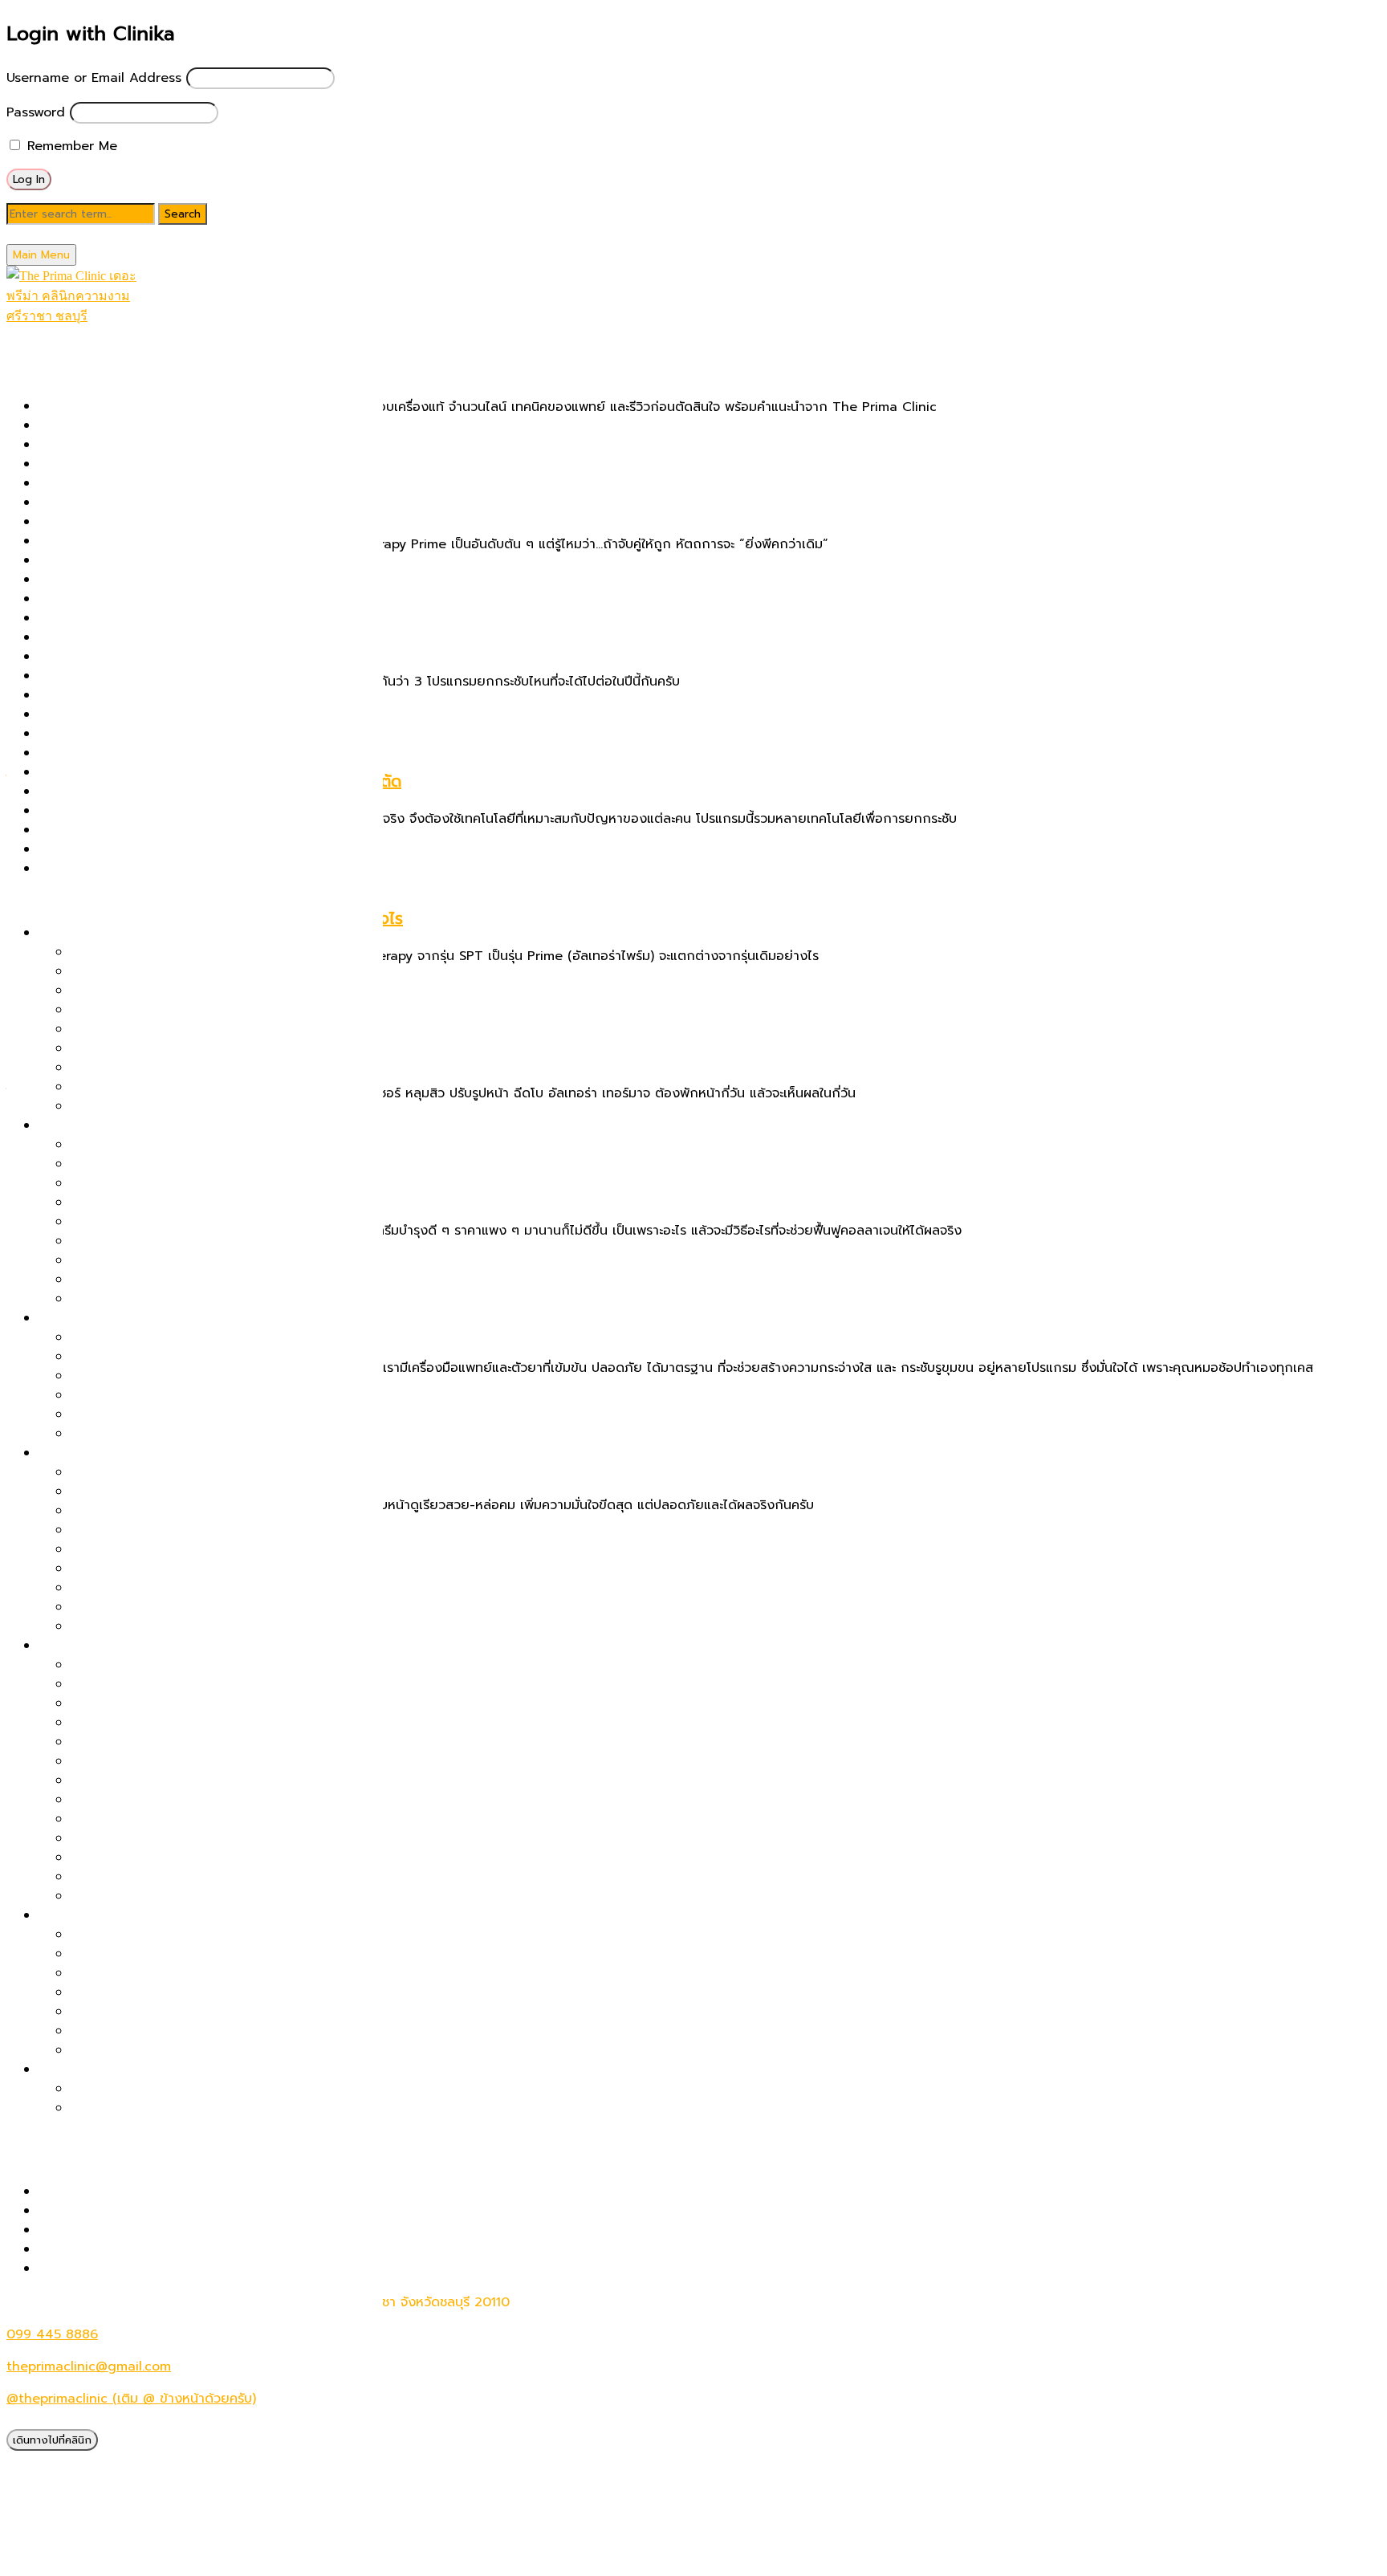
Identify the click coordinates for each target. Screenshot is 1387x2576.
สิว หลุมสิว (68, 1125)
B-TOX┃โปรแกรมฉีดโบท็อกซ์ (119, 503)
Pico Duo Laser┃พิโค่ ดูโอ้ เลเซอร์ (136, 676)
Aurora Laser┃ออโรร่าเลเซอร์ (122, 483)
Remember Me (70, 146)
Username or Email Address (94, 78)
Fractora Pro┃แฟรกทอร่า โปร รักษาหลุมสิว (161, 560)
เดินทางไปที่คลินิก (52, 2440)
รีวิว (17, 2159)
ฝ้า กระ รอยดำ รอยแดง (106, 1318)
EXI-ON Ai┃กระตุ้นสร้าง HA (150, 1858)
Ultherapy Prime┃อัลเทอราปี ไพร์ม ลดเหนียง (199, 1992)
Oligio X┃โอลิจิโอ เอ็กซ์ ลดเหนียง (167, 2012)
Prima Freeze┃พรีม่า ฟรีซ (113, 714)
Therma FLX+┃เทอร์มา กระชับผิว (132, 849)
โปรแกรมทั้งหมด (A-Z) (70, 374)
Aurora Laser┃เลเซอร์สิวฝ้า (149, 1376)
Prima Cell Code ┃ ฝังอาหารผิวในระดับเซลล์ (166, 695)
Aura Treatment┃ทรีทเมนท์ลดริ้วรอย (177, 1877)
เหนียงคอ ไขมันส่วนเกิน (104, 1915)
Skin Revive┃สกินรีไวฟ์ (104, 811)
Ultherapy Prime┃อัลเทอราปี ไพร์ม (138, 869)
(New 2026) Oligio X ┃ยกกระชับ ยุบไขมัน (161, 406)
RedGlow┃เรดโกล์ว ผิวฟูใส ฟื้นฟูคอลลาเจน (192, 1472)
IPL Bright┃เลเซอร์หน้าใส (142, 1588)
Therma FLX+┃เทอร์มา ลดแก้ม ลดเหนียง (189, 1954)
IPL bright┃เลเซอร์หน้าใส (110, 599)
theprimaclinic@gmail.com (89, 2366)
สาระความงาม (45, 2140)
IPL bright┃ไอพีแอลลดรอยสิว (156, 1414)
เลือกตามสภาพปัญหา (67, 901)
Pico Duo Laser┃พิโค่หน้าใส (151, 1511)
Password (36, 112)
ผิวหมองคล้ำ (73, 1453)
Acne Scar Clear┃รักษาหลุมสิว (129, 425)
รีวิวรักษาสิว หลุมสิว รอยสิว (116, 2191)
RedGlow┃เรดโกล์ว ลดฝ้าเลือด (159, 1357)
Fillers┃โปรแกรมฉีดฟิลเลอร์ (116, 541)
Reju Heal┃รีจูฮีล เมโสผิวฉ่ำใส (155, 1569)
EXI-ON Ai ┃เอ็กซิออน (102, 522)
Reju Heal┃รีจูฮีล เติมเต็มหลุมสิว (162, 1280)
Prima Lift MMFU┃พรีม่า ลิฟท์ (124, 734)
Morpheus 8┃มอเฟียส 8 (110, 657)
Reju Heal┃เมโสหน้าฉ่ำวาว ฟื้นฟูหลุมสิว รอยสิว (171, 792)
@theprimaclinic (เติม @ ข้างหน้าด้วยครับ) (131, 2399)
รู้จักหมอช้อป (41, 2301)
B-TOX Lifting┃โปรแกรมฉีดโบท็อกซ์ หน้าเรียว (201, 1106)
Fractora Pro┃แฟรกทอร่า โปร (156, 1742)
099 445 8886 (52, 2334)
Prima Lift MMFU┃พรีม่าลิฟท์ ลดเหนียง (183, 2031)
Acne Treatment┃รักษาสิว (118, 445)
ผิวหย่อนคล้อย (79, 933)
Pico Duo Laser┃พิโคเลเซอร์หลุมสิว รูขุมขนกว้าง (209, 1183)
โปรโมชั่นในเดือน (51, 355)
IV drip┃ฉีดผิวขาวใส (129, 1626)
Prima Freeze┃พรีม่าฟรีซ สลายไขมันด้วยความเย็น (213, 1935)
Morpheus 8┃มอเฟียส (135, 1703)
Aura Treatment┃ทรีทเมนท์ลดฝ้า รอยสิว (188, 1434)
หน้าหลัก (30, 336)
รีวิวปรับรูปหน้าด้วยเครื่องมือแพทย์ (133, 2230)
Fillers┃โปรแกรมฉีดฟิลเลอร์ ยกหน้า (170, 1087)
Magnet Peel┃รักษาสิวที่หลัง (154, 1260)
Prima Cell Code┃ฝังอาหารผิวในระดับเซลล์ (193, 1241)
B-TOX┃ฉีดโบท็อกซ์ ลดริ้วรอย (155, 1665)
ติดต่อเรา (32, 2320)
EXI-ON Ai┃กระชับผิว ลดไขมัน (156, 2050)
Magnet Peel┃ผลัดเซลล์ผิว (116, 637)
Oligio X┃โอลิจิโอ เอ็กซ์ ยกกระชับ (166, 1010)
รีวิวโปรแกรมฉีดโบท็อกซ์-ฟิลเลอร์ (130, 2249)
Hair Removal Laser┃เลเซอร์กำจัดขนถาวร (160, 580)
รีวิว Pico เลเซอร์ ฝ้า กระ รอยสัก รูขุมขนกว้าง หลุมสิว (189, 2211)
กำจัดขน (62, 2069)
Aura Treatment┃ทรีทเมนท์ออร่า (133, 464)
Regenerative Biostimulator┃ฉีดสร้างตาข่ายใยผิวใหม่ (195, 753)
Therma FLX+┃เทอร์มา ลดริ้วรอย (166, 1684)
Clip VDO (67, 2269)
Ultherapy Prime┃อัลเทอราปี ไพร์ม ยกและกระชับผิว (216, 952)
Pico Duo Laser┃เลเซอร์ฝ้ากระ (158, 1337)
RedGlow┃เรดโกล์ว (126, 1761)
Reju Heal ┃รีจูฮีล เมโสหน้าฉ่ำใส (161, 1896)
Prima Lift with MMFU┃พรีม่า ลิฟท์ (173, 991)
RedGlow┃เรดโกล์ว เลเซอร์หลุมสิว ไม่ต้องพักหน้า (209, 1222)
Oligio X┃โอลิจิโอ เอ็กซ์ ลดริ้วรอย (167, 1723)
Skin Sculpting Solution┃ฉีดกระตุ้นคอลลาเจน (171, 830)
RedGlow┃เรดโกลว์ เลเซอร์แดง (127, 772)
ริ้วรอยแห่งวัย (77, 1646)
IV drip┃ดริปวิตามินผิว (102, 618)
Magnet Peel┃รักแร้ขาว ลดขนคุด (167, 2108)
